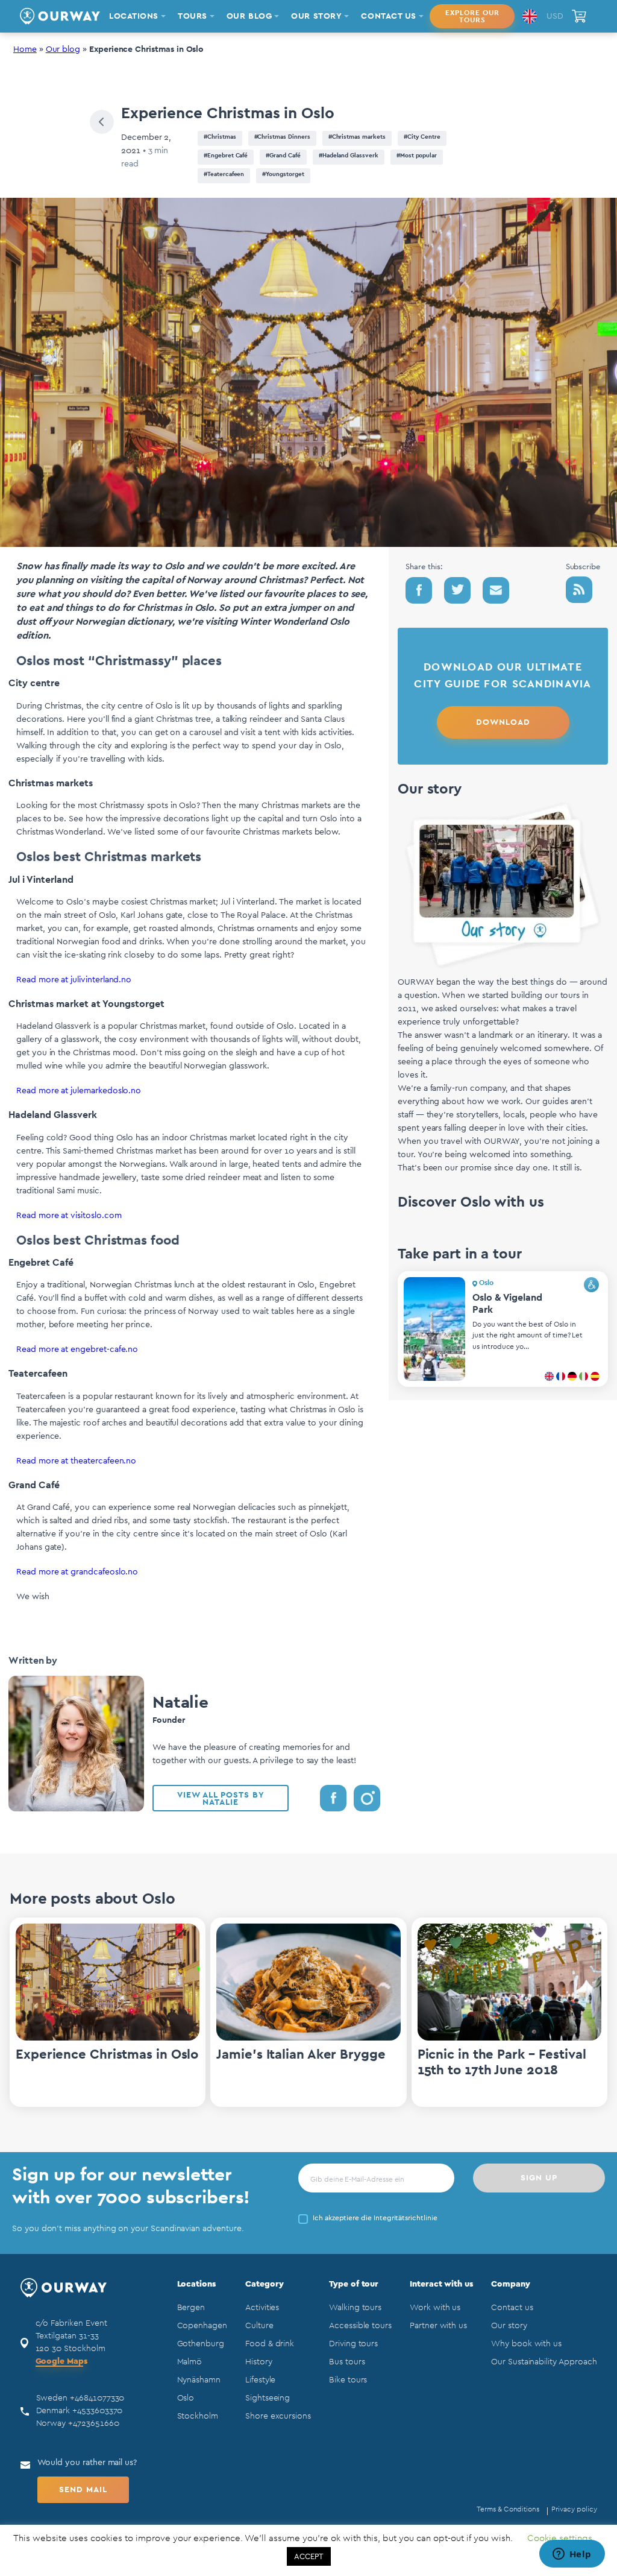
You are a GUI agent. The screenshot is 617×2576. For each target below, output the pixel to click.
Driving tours (353, 2344)
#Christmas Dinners (282, 137)
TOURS (193, 16)
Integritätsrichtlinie (406, 2218)
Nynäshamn (199, 2380)
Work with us (435, 2308)
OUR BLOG (249, 16)
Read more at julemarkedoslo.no (79, 1091)
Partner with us (438, 2326)
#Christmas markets (357, 137)
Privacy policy (574, 2509)
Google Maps (61, 2361)
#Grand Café (283, 156)
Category (265, 2284)
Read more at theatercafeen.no (76, 1461)
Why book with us (526, 2344)
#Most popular (417, 156)
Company (511, 2284)
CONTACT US (389, 16)
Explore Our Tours (472, 16)
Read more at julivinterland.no (74, 980)
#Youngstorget (283, 174)
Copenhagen (202, 2326)
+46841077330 (97, 2398)
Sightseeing (268, 2398)
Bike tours (348, 2380)
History (259, 2362)
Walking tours (355, 2308)
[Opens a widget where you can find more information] (572, 2555)
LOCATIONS (134, 16)
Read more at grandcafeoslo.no (77, 1572)
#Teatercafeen (224, 174)
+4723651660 (93, 2423)
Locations (196, 2284)
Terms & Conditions (508, 2509)
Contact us (512, 2308)
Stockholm (198, 2416)
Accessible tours (360, 2326)
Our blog (63, 49)
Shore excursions (278, 2416)
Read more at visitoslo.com (69, 1216)
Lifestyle (260, 2380)
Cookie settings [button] (560, 2538)
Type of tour (354, 2284)
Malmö (190, 2362)
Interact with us (441, 2284)
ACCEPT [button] (309, 2556)
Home (25, 49)
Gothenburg (201, 2344)
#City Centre (422, 137)
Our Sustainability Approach (544, 2362)
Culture (259, 2326)
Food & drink (270, 2344)
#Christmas (220, 137)
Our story (509, 2326)
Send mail (83, 2490)
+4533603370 (97, 2411)
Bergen (191, 2308)
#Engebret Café (226, 156)
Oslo (186, 2398)
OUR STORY (316, 16)
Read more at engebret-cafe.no (77, 1350)
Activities (262, 2308)
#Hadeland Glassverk (349, 156)
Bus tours (347, 2362)
